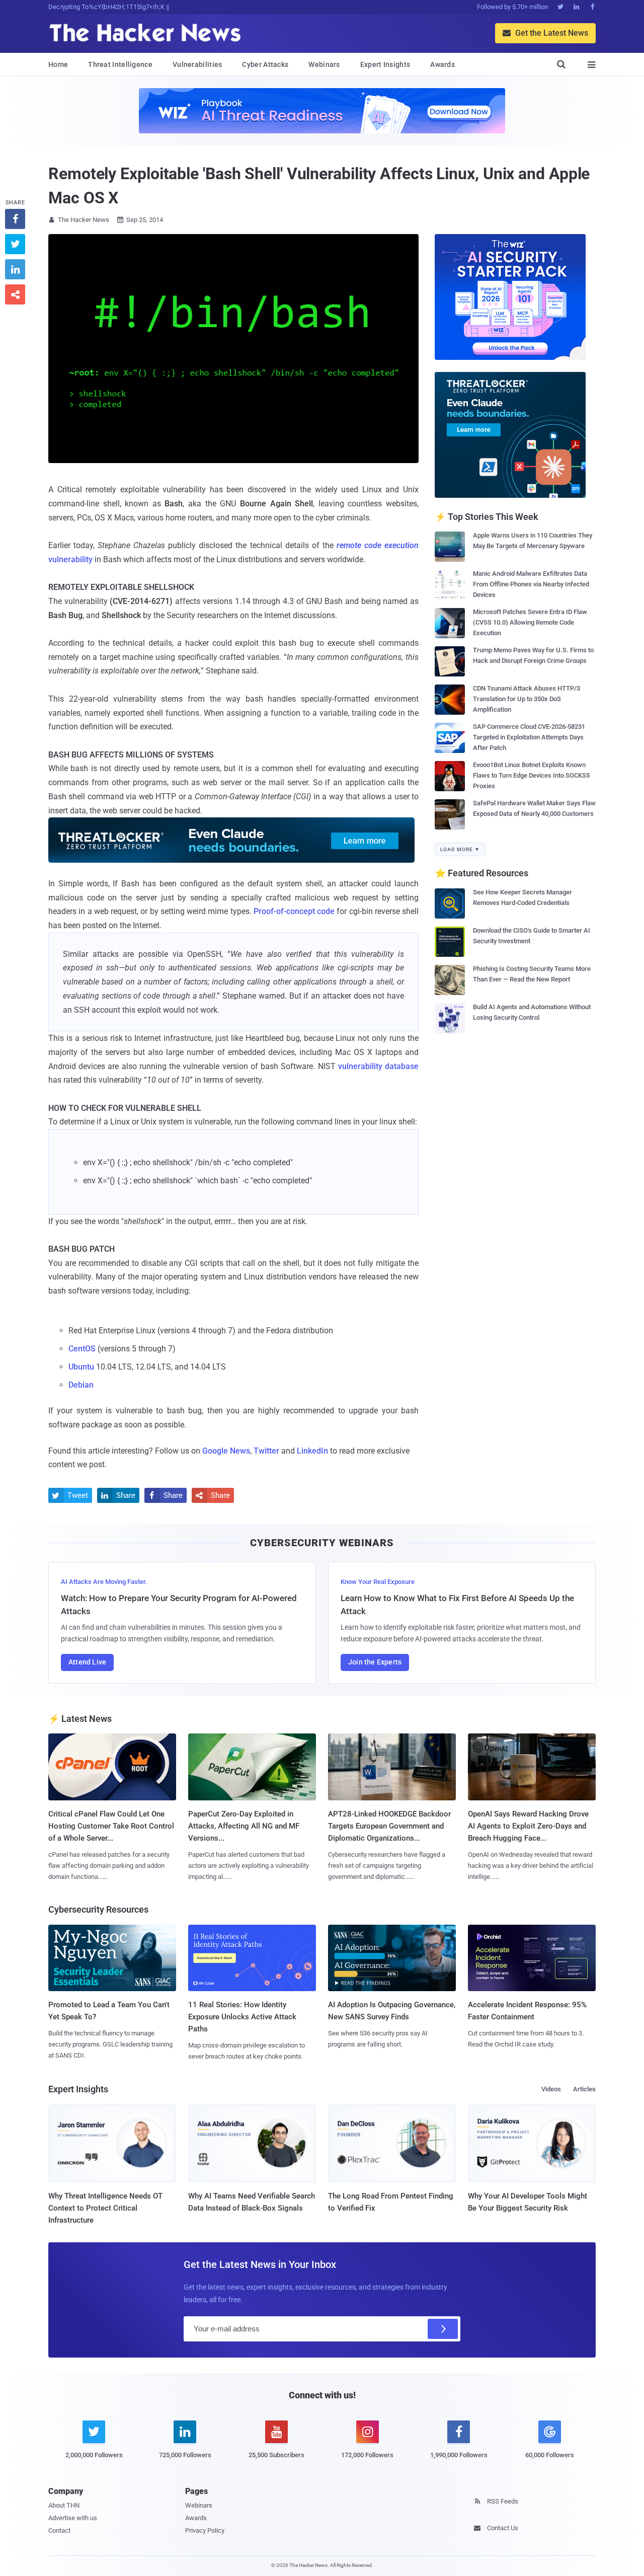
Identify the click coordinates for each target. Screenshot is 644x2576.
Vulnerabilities (197, 64)
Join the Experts (375, 1662)
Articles (584, 2089)
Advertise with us (73, 2518)
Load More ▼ (460, 849)
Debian (81, 1385)
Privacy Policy (205, 2530)
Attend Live (87, 1662)
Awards (442, 64)
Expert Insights (385, 64)
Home (58, 64)
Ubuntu (81, 1367)
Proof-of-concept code (294, 911)
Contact (59, 2530)
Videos (551, 2089)
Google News (226, 1451)
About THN (64, 2505)
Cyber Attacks (265, 64)
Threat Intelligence (120, 64)
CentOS (82, 1349)
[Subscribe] (443, 2329)
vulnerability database (378, 1066)
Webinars (324, 64)
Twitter (266, 1451)
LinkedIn (312, 1451)
